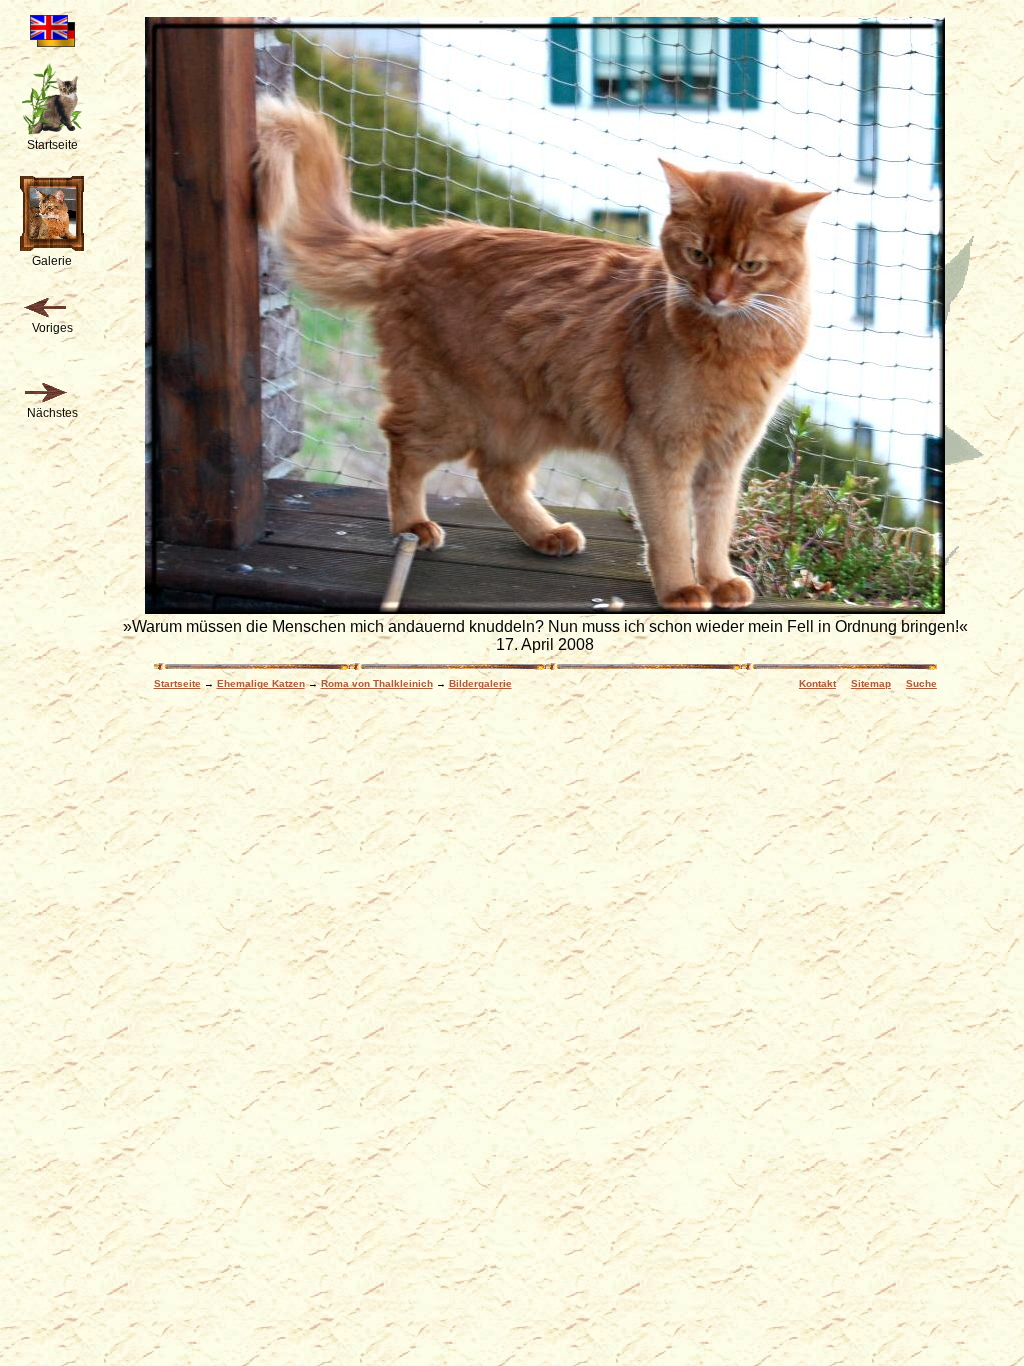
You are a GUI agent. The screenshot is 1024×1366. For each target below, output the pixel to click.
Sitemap (871, 683)
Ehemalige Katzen (261, 683)
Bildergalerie (480, 683)
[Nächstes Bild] (45, 393)
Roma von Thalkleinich (377, 683)
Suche (921, 683)
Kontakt (817, 683)
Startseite (177, 683)
